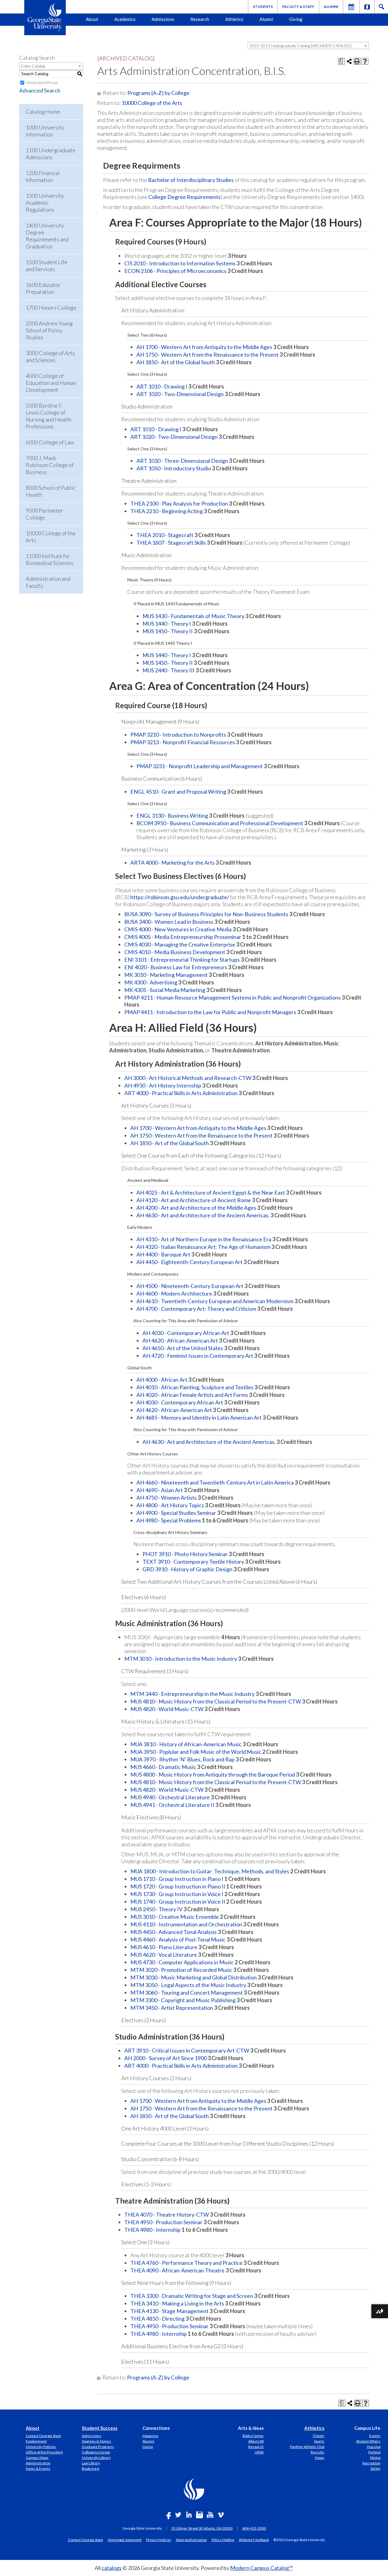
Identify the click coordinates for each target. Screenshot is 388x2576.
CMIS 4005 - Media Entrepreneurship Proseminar (183, 937)
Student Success (100, 2428)
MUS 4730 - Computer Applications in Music (182, 1962)
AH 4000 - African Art (162, 1380)
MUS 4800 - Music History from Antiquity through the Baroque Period (213, 1774)
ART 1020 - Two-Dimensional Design (180, 394)
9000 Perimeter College (44, 514)
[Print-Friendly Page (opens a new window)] (357, 61)
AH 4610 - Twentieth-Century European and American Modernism (215, 1301)
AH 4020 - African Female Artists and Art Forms (192, 1395)
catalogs (112, 2568)
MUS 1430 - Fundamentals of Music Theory (193, 616)
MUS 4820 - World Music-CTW (167, 1709)
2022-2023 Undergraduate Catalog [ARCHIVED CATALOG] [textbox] (300, 46)
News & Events (38, 2468)
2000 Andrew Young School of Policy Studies (49, 330)
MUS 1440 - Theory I (167, 624)
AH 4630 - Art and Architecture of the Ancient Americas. (203, 1215)
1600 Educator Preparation (43, 288)
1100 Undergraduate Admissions (51, 154)
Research (200, 19)
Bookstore (90, 2468)
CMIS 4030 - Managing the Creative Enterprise (180, 944)
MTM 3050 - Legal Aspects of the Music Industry (188, 1985)
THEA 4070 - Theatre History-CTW (167, 2214)
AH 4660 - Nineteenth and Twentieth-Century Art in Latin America (215, 1482)
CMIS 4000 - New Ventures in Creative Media (178, 929)
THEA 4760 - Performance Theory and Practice (186, 2263)
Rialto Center (253, 2436)
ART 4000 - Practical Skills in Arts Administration (181, 1093)
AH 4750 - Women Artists (167, 1498)
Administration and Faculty (48, 582)
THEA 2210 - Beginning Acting (167, 511)
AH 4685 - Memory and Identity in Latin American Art (199, 1417)
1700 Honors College (51, 308)
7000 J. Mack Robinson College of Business (50, 465)
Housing (374, 2447)
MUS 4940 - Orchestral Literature (170, 1797)
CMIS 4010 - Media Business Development (175, 952)
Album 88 (256, 2441)
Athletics (234, 19)
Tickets (318, 2436)
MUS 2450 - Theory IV (156, 1909)
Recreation (371, 2463)
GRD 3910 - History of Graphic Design (187, 1569)
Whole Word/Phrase (42, 83)
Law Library (91, 2463)
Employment (36, 2441)
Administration (38, 2463)
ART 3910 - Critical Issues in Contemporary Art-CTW (187, 2050)
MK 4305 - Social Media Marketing (165, 990)
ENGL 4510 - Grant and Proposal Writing (178, 792)
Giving (296, 19)
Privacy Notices (159, 2540)
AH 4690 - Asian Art (160, 1490)
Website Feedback (254, 2540)
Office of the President (44, 2452)
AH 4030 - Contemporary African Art (186, 1333)
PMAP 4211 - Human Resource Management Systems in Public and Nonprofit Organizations (232, 997)
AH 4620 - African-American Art (180, 1340)
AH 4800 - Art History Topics (170, 1505)
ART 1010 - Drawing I (162, 386)
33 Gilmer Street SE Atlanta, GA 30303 (202, 2528)
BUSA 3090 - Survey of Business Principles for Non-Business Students (206, 914)
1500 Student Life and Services (47, 266)
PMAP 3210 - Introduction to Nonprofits (178, 735)
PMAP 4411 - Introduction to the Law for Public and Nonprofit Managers (210, 1012)
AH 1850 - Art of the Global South (176, 362)
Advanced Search (40, 90)
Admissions (163, 19)
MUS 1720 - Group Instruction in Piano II (178, 1886)
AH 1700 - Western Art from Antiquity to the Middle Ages (204, 347)
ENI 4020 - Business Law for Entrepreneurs (176, 967)
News (320, 2458)
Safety (375, 2468)
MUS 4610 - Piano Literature (164, 1947)
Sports (319, 2441)
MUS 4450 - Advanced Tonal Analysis (174, 1932)
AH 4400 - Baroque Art (163, 1254)
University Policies (41, 2447)
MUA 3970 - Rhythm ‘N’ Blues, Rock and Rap (182, 1759)
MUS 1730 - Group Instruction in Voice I (177, 1894)
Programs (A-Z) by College (158, 93)
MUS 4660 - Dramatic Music (163, 1767)
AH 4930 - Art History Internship (163, 1085)
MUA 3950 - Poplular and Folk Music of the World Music (196, 1752)
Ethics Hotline (223, 2540)
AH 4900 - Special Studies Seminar (176, 1513)
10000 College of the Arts (51, 537)
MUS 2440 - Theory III (169, 670)
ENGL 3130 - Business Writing (172, 816)
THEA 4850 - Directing (157, 2319)
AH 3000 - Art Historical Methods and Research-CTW (188, 1078)
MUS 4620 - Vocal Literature (164, 1955)
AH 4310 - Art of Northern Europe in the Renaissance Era (204, 1239)
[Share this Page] (349, 61)
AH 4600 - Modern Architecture (174, 1293)
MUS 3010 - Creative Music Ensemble (175, 1917)
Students (263, 7)
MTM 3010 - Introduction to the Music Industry (181, 1659)
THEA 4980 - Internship (152, 2230)
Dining (375, 2458)
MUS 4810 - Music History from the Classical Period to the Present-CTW (216, 1701)
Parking (374, 2452)
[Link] (367, 7)
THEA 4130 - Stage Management (169, 2311)
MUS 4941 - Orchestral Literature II (172, 1805)
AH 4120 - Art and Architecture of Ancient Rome (194, 1200)
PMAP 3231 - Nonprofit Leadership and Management (200, 766)
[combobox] (308, 45)
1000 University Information (45, 131)
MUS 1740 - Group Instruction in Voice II (178, 1902)
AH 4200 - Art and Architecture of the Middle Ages (196, 1208)
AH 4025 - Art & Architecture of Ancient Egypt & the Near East (211, 1192)
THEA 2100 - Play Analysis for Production (179, 503)
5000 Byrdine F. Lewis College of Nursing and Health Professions (48, 416)
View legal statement (125, 2540)
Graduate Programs (98, 2447)
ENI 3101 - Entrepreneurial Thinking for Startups (182, 960)
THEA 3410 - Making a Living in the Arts (177, 2303)
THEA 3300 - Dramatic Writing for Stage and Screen (192, 2296)
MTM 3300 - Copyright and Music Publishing (183, 2000)
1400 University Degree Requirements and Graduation (47, 236)
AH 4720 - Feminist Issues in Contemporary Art (198, 1356)
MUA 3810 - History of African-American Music (186, 1744)
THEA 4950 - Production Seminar (163, 2222)
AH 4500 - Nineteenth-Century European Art (190, 1286)
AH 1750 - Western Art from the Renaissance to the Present (207, 355)
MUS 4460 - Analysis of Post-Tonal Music (178, 1939)
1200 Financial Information (43, 176)
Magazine (150, 2436)
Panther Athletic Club (307, 2447)
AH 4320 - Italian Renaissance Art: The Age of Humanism (203, 1247)
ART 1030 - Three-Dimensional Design (182, 461)
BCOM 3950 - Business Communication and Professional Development (220, 823)
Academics (125, 19)
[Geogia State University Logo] (45, 18)
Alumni (331, 7)
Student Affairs (368, 2441)
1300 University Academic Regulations (45, 203)
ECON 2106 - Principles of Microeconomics (175, 271)
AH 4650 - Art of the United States (183, 1348)
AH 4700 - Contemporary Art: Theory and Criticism (196, 1309)
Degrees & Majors (97, 2441)
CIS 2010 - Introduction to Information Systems (180, 263)
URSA (259, 2452)
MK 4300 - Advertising (151, 982)
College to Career (96, 2452)
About (92, 19)
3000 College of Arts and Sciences (50, 356)
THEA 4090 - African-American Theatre (177, 2270)
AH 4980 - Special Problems (169, 1520)
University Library (96, 2458)
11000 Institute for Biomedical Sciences (50, 559)
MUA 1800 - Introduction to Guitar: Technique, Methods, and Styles (210, 1871)
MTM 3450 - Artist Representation (172, 2008)
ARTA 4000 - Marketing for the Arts (172, 863)
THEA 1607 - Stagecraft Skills (171, 543)
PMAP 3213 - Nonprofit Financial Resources (183, 742)
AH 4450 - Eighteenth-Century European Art (189, 1262)
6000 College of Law (50, 442)
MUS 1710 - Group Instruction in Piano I (177, 1879)
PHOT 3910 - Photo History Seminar (185, 1554)
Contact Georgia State (43, 2436)
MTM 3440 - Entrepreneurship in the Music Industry (192, 1694)
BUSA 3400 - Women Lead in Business (169, 922)
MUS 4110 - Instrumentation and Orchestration (186, 1924)
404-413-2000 (254, 2528)
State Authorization (191, 2540)
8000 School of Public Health (51, 491)
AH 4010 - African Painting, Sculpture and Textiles (195, 1387)
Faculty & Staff (298, 7)
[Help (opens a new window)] (365, 61)
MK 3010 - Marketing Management (166, 975)
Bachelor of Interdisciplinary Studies (191, 180)
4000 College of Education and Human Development (51, 383)
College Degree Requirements (184, 197)
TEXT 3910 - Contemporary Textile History (193, 1562)
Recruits (318, 2452)
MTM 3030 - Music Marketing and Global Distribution (194, 1977)
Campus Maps (37, 2458)
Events (375, 2436)
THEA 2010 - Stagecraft (165, 535)
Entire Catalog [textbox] (33, 66)
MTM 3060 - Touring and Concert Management (187, 1993)
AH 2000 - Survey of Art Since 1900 (166, 2058)
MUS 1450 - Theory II (168, 631)
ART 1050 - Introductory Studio (174, 468)
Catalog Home (43, 112)
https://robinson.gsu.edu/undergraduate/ (180, 897)
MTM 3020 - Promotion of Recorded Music (181, 1970)
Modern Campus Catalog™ (261, 2568)
